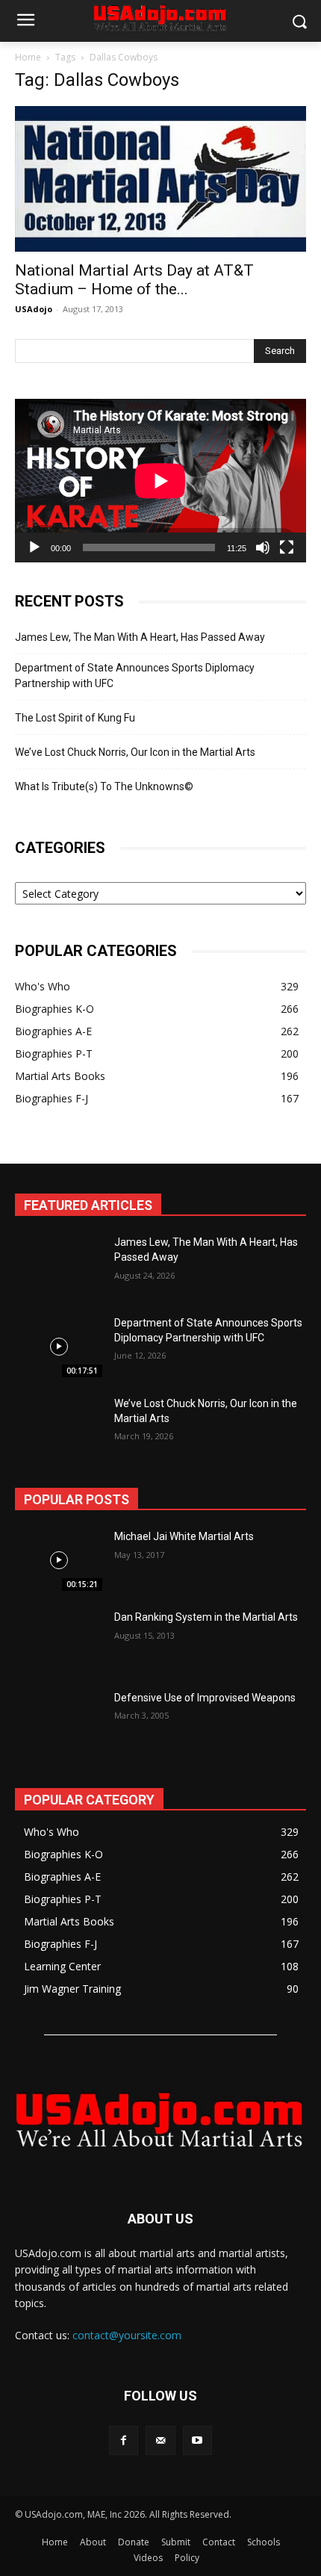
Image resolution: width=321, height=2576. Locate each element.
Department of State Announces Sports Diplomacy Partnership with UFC (135, 676)
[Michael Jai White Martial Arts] (59, 1560)
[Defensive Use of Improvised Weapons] (59, 1722)
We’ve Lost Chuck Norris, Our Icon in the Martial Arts (135, 752)
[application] (160, 481)
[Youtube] (197, 2440)
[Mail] (160, 2440)
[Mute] (263, 547)
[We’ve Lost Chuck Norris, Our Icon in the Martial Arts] (59, 1427)
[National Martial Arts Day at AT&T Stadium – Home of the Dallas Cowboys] (160, 179)
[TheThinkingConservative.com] (160, 2119)
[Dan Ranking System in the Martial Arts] (59, 1641)
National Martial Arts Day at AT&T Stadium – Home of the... (134, 280)
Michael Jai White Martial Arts (184, 1536)
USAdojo (34, 309)
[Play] (34, 547)
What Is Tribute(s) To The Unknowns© (104, 786)
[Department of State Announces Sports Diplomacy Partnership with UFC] (59, 1347)
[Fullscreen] (287, 547)
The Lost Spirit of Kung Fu (75, 718)
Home (28, 57)
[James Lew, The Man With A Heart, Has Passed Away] (59, 1266)
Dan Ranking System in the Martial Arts (206, 1617)
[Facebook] (124, 2440)
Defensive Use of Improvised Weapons (205, 1698)
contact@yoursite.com (127, 2335)
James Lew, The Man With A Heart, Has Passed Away (140, 637)
